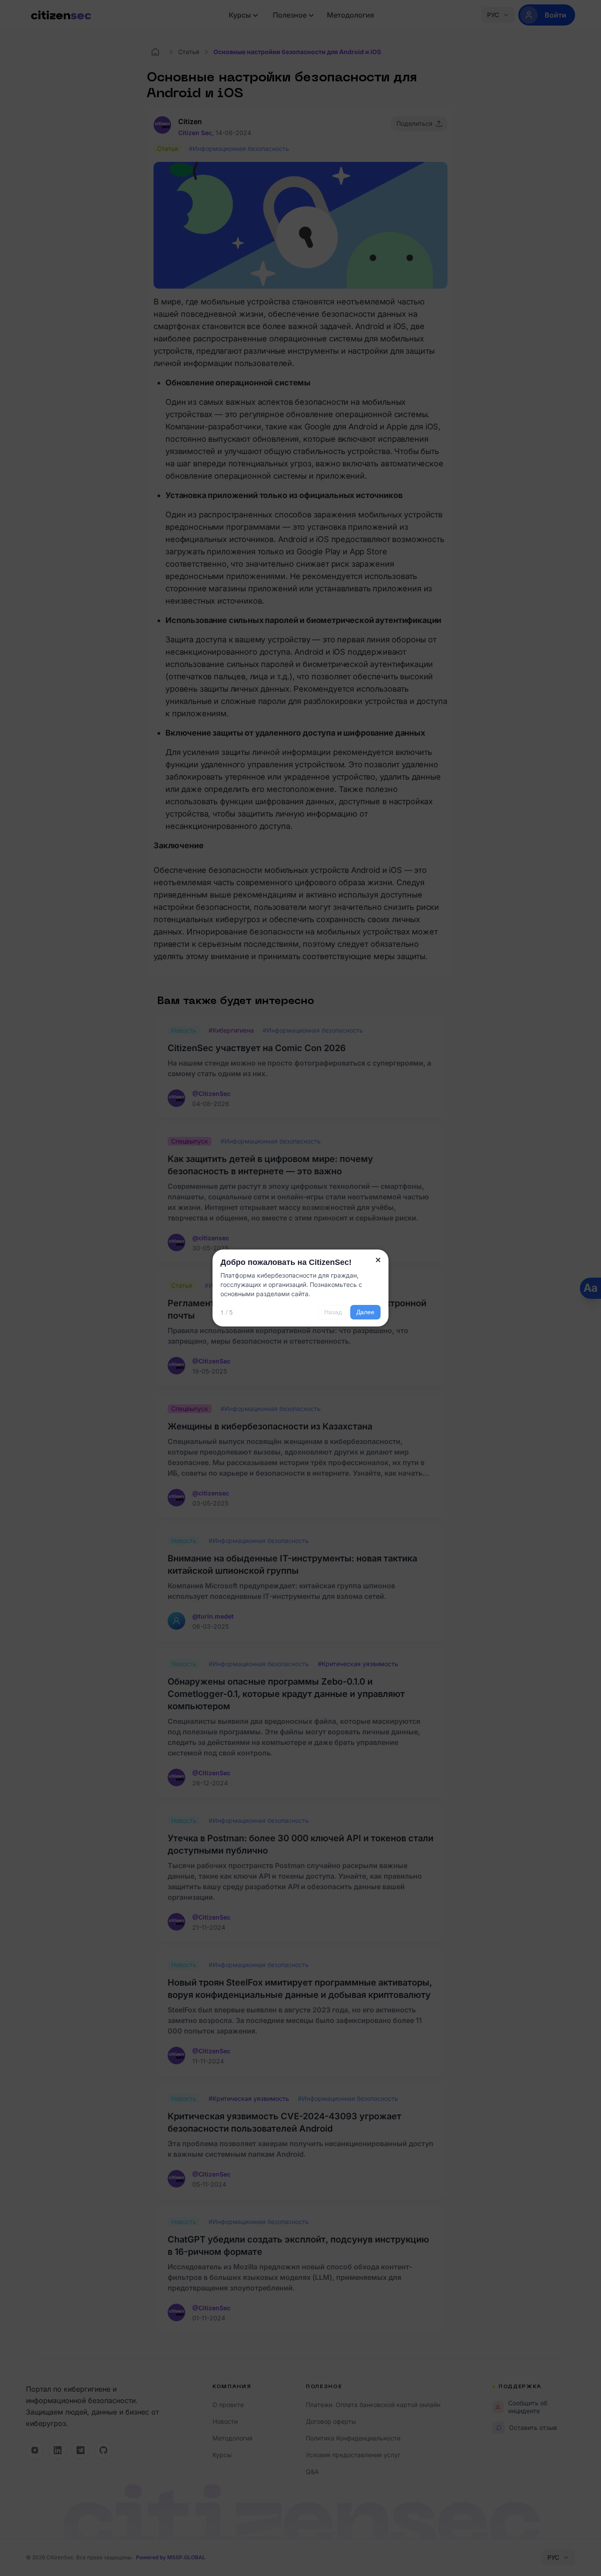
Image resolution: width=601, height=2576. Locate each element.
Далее (365, 1312)
